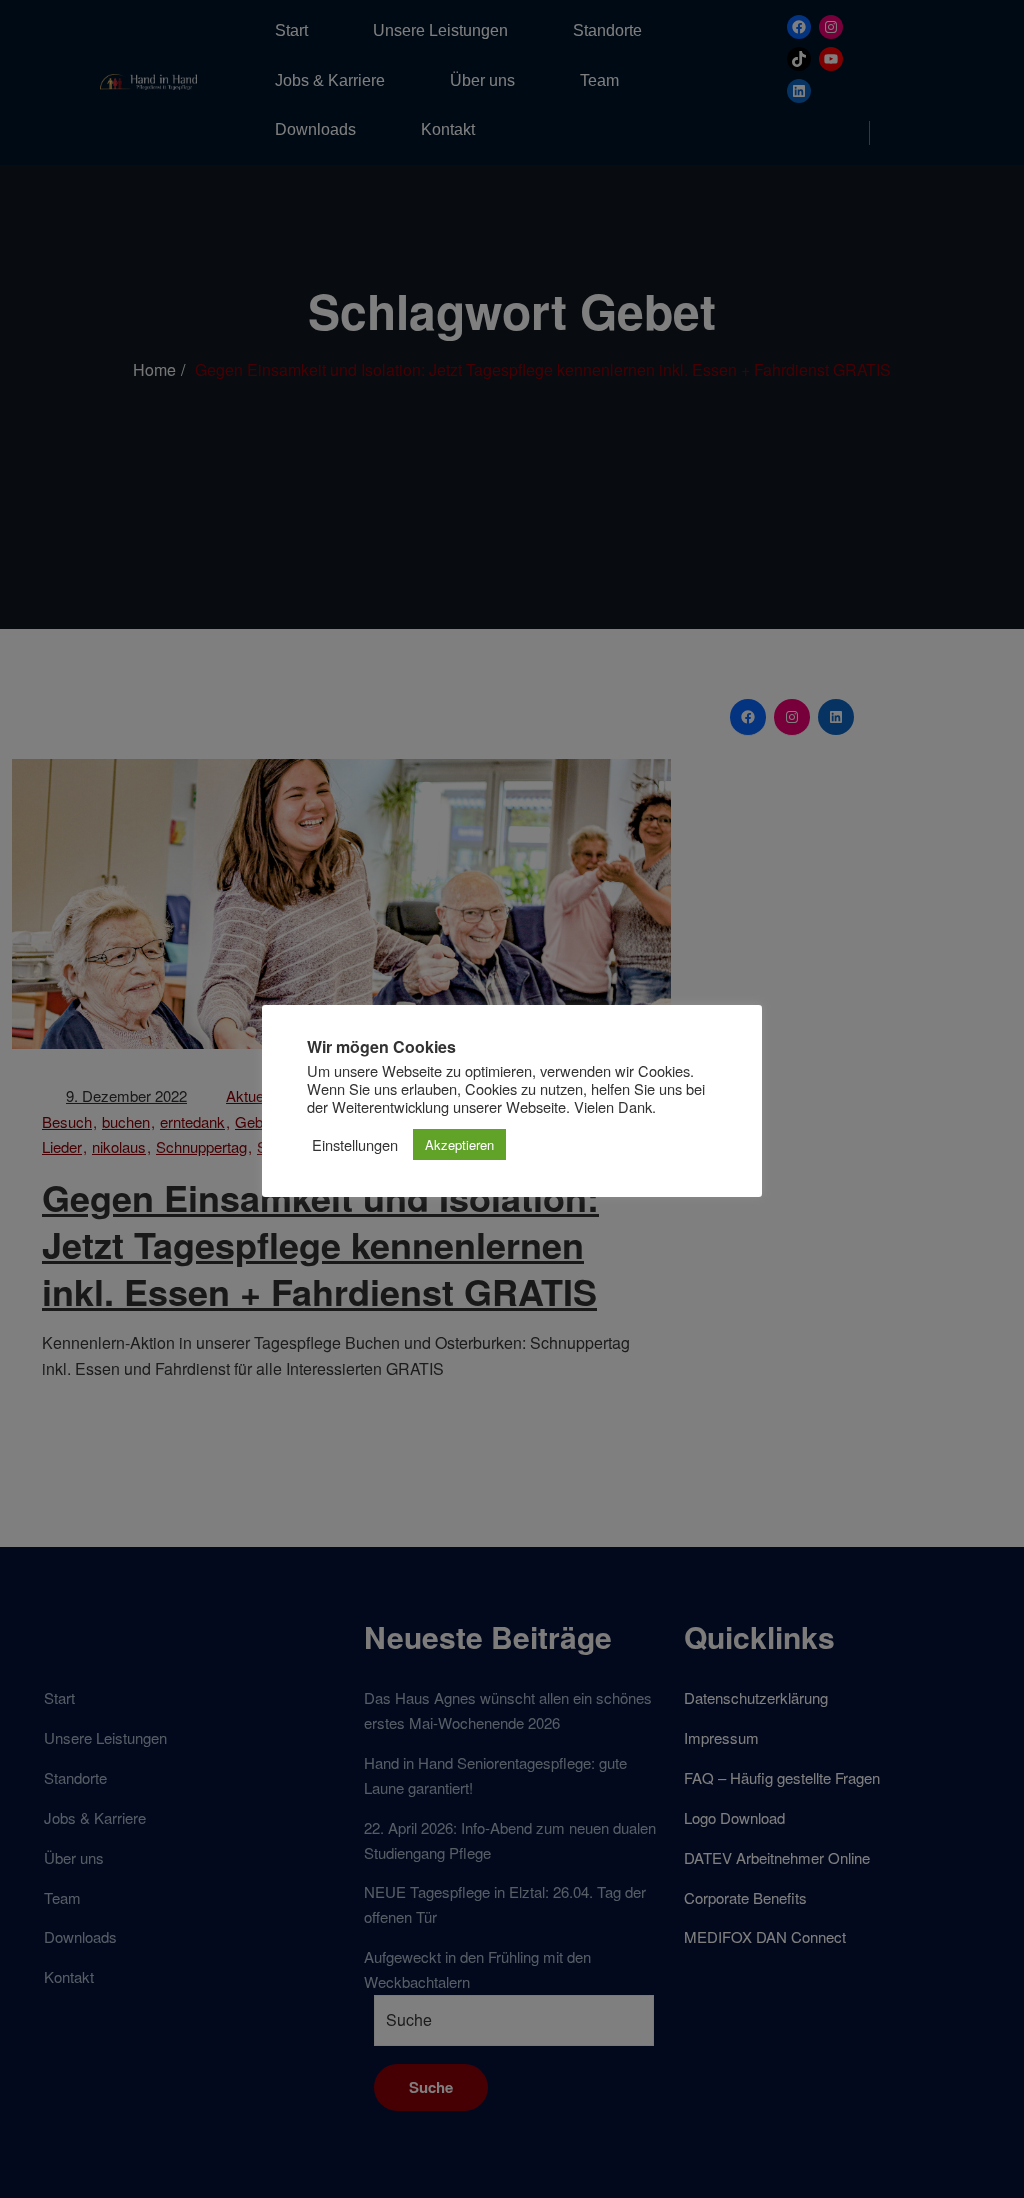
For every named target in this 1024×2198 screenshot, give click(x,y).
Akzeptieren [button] (459, 1144)
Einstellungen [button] (355, 1145)
